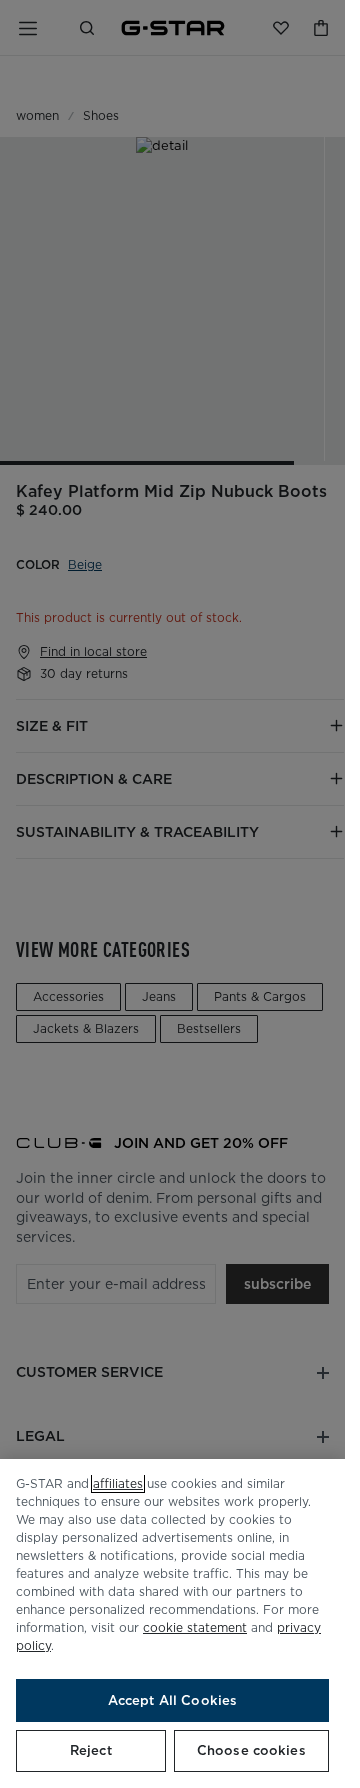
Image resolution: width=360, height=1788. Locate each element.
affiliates (118, 1483)
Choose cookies (251, 1750)
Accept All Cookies (172, 1700)
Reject (91, 1750)
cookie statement (195, 1627)
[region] (172, 1623)
